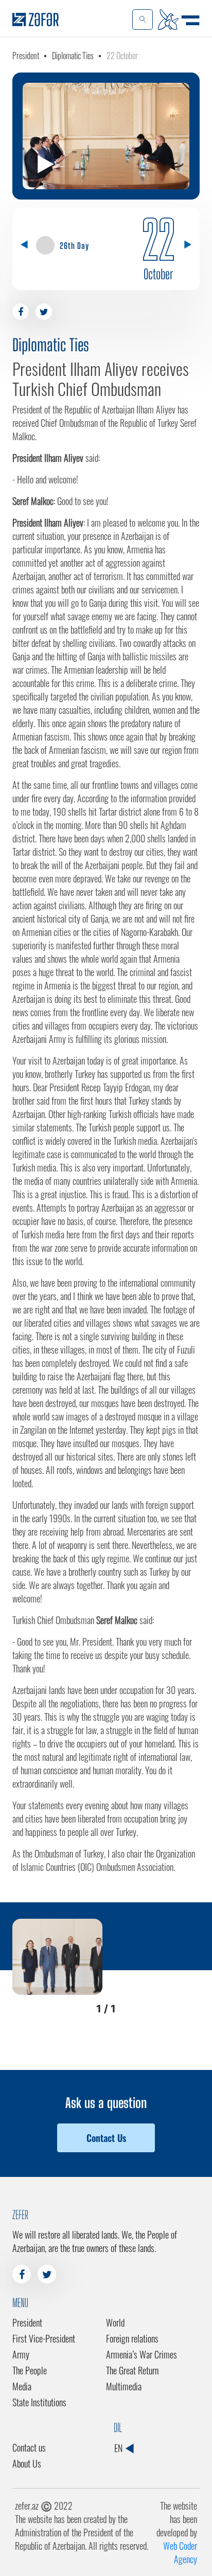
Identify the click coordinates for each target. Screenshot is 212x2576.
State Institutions (39, 2402)
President (26, 56)
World (115, 2322)
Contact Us (106, 2138)
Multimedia (124, 2386)
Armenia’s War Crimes (142, 2354)
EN (119, 2448)
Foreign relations (132, 2338)
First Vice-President (44, 2338)
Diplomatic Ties (73, 56)
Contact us (29, 2447)
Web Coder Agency (180, 2552)
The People (30, 2370)
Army (21, 2354)
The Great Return (132, 2370)
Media (22, 2386)
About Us (27, 2463)
